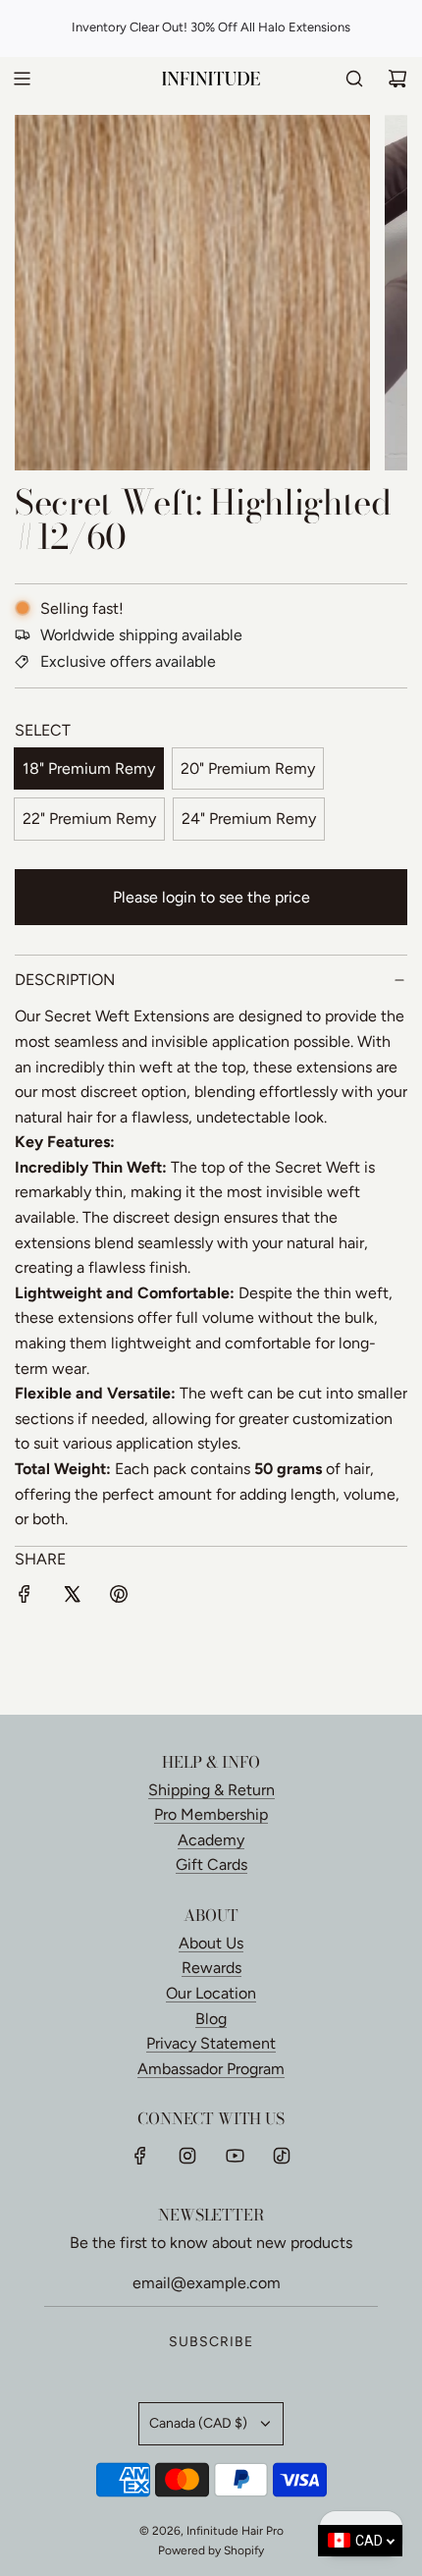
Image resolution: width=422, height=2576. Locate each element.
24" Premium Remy (249, 819)
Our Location (211, 1993)
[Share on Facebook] (25, 1598)
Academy (211, 1840)
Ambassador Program (211, 2069)
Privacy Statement (211, 2043)
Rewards (211, 1968)
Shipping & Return (211, 1790)
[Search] (354, 79)
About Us (211, 1943)
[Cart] (397, 79)
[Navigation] (22, 79)
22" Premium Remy (89, 819)
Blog (211, 2019)
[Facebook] (140, 2156)
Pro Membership (211, 1814)
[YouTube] (235, 2156)
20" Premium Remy (248, 768)
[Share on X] (72, 1598)
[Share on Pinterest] (119, 1598)
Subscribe (211, 2342)
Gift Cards (211, 1864)
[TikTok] (282, 2156)
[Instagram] (187, 2156)
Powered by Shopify (211, 2550)
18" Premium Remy (89, 768)
